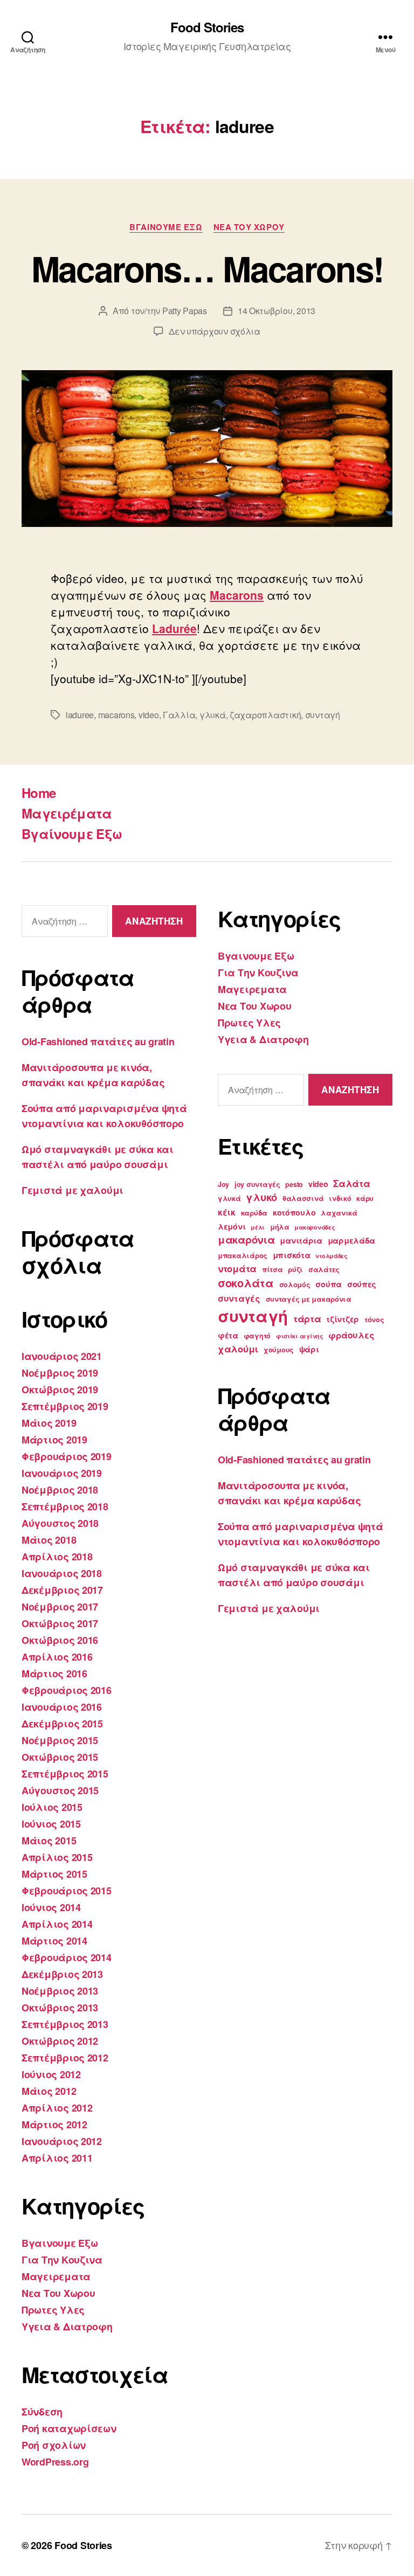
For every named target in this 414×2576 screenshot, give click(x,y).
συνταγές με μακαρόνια (309, 1299)
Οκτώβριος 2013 (60, 2008)
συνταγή (323, 715)
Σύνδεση (42, 2412)
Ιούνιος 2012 (51, 2074)
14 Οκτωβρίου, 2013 (277, 311)
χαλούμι (238, 1349)
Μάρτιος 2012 (54, 2124)
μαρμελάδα (352, 1240)
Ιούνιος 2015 (51, 1824)
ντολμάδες (332, 1256)
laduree (80, 715)
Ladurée (174, 628)
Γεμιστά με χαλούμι (73, 1190)
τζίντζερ (343, 1319)
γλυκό (261, 1197)
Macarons (237, 595)
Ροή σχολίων (54, 2445)
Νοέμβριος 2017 (60, 1607)
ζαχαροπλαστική (265, 715)
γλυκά (213, 715)
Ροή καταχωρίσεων (69, 2428)
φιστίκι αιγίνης (300, 1336)
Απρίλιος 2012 (57, 2108)
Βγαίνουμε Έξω (72, 834)
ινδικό (340, 1198)
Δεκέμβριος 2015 (62, 1724)
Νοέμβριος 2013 (60, 1991)
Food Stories (207, 27)
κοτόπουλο (294, 1212)
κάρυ (365, 1198)
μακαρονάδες (315, 1227)
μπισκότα (292, 1255)
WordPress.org (55, 2462)
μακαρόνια (246, 1240)
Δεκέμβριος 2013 (62, 1974)
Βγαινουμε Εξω (166, 227)
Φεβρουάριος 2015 (67, 1891)
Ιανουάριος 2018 (62, 1573)
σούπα (329, 1284)
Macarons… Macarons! (207, 268)
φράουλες (351, 1335)
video (149, 715)
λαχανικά (339, 1213)
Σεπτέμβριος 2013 (65, 2024)
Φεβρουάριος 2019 (67, 1456)
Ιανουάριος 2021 (62, 1356)
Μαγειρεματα (56, 2276)
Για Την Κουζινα (62, 2260)
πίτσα (272, 1269)
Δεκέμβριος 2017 (62, 1590)
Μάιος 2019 (49, 1423)
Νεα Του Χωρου (249, 227)
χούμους (279, 1350)
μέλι (258, 1227)
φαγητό (257, 1336)
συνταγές (239, 1298)
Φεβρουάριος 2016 (67, 1690)
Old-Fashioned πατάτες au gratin (98, 1041)
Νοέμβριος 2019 (60, 1373)
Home (39, 793)
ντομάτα (237, 1268)
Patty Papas (185, 311)
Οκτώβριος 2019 (60, 1390)
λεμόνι (232, 1226)
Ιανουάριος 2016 (62, 1707)
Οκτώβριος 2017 (60, 1623)
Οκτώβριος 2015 (60, 1757)
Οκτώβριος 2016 (60, 1640)
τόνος (374, 1320)
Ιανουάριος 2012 (62, 2141)
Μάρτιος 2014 (54, 1941)
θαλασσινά (303, 1198)
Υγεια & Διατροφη (67, 2327)
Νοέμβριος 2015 (60, 1740)
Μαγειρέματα (67, 813)
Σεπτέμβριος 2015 (65, 1774)
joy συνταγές (257, 1184)
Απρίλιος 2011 (57, 2158)
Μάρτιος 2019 (54, 1440)
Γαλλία (179, 715)
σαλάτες (324, 1269)
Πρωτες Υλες (53, 2310)
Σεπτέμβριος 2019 (65, 1406)
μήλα (280, 1227)
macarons (116, 715)
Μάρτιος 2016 (54, 1674)
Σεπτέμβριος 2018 (65, 1506)
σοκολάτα (246, 1283)
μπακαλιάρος (243, 1255)
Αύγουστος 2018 (60, 1523)
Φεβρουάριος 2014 (67, 1957)
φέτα (228, 1335)
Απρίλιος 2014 (57, 1924)
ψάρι (309, 1349)
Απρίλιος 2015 (57, 1857)
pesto (294, 1184)
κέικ (227, 1212)
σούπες (362, 1284)
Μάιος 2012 (49, 2091)
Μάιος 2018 (49, 1540)
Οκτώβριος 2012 (60, 2041)
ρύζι (295, 1269)
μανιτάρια (301, 1240)
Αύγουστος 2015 (60, 1790)
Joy (223, 1184)
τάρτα (307, 1318)
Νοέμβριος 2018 (60, 1490)
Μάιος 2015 (49, 1841)
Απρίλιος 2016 (57, 1657)
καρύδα (254, 1213)
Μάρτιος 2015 (54, 1874)
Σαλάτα (351, 1183)
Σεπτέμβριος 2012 (65, 2058)
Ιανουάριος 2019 (62, 1473)
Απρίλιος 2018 (57, 1557)
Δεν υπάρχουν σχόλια (215, 331)
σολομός (295, 1284)
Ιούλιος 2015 (52, 1807)
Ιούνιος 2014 (51, 1907)
